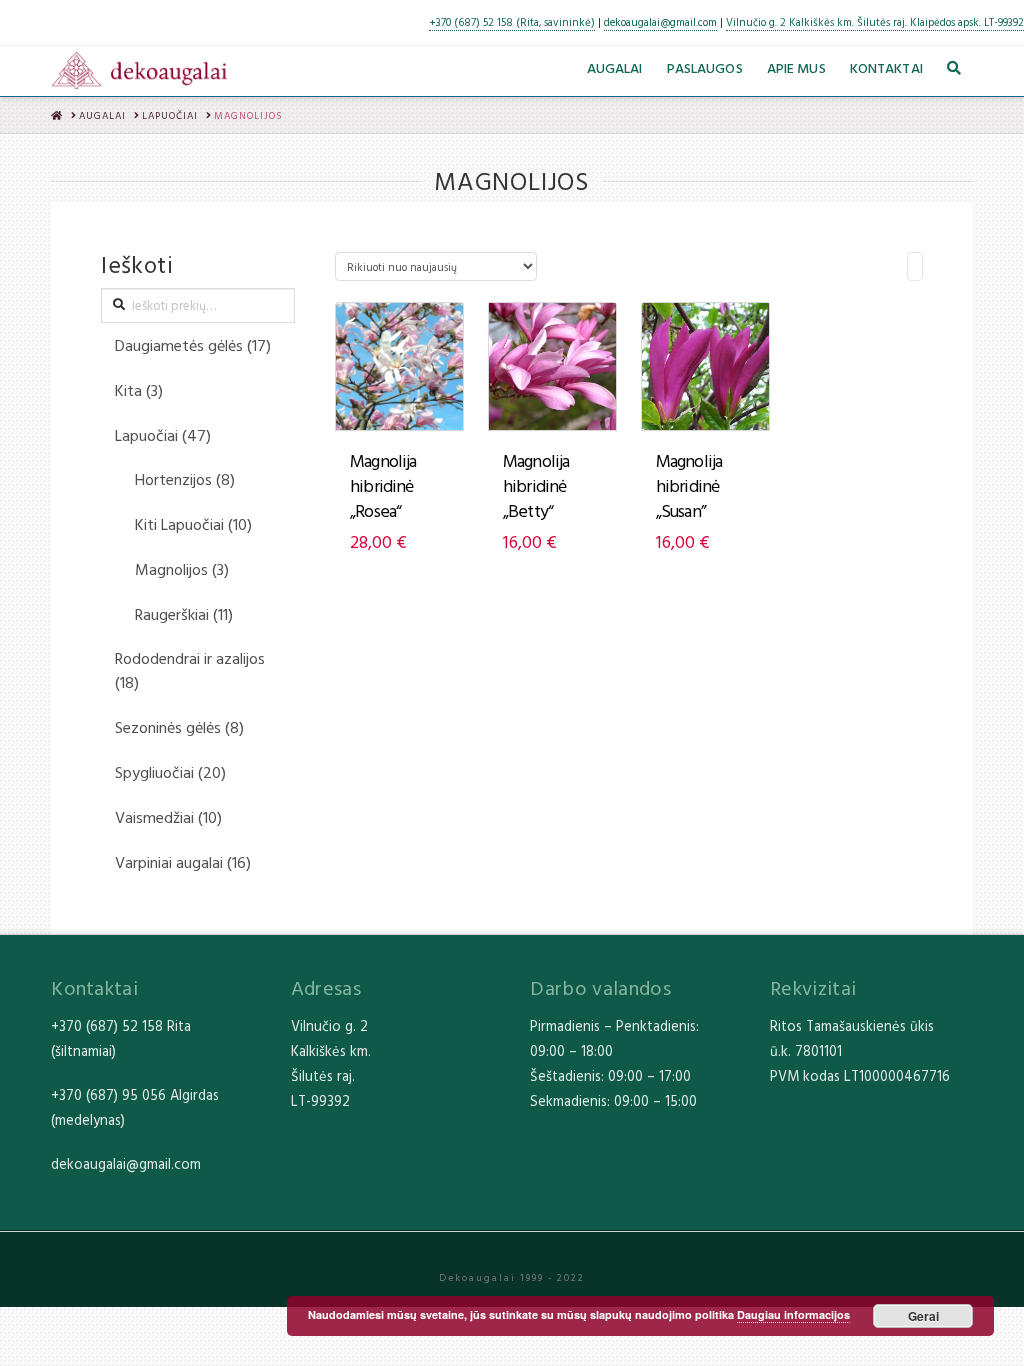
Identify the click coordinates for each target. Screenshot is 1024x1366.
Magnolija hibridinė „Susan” (689, 485)
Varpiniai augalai (169, 862)
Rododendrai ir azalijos (190, 658)
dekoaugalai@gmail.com (660, 22)
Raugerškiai (172, 614)
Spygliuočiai (154, 772)
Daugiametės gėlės (179, 345)
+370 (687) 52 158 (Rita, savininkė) (512, 22)
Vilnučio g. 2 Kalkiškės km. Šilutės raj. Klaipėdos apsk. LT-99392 (875, 22)
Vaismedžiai (154, 817)
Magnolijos (171, 569)
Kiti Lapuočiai (179, 524)
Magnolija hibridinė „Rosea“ (383, 485)
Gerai (923, 1316)
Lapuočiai (146, 435)
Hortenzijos (173, 479)
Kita (128, 390)
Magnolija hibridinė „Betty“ (536, 485)
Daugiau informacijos (793, 1314)
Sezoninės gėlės (168, 727)
